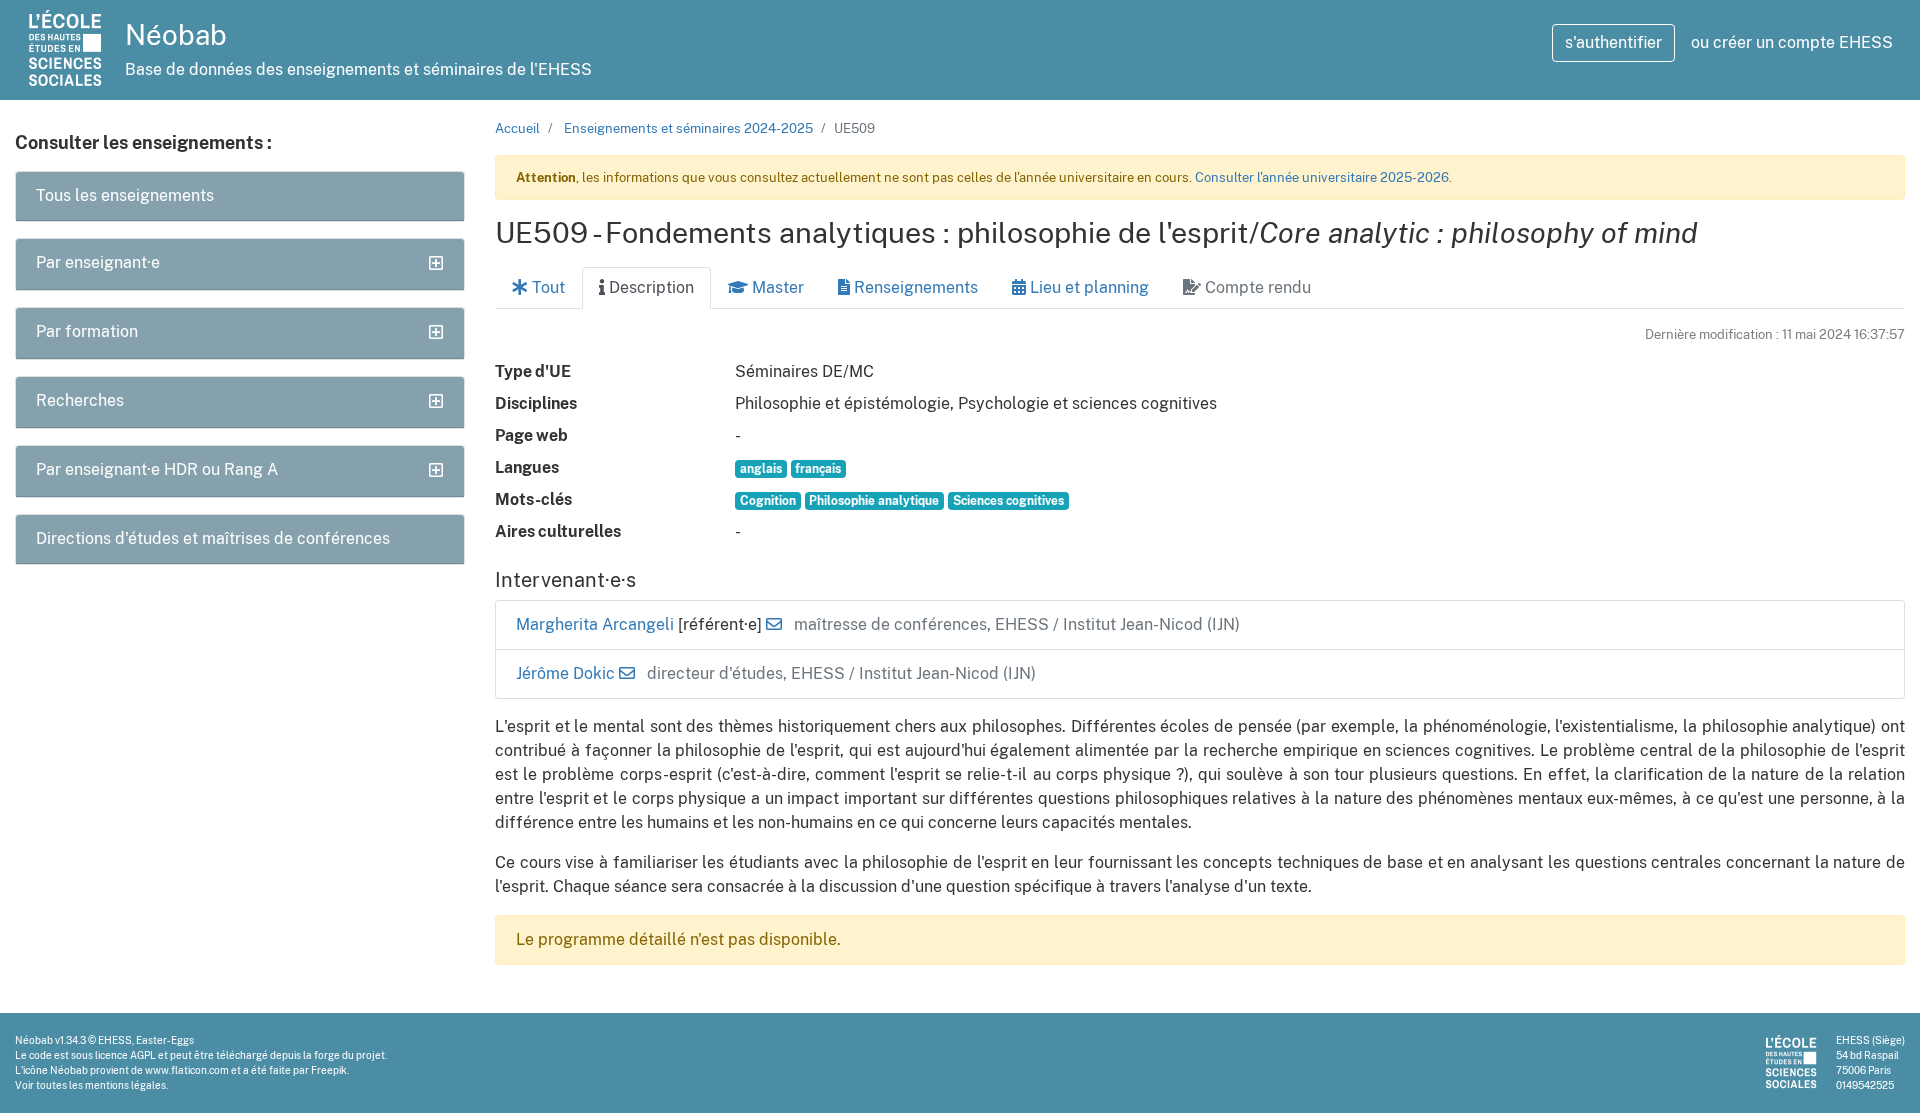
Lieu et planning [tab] (1087, 287)
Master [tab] (776, 287)
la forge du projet (344, 1055)
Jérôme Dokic (567, 673)
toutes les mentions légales (101, 1085)
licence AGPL (125, 1055)
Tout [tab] (546, 287)
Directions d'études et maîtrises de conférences (213, 538)
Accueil (517, 128)
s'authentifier (1613, 42)
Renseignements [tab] (914, 287)
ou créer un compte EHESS (1792, 42)
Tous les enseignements (125, 195)
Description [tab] (649, 287)
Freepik (329, 1070)
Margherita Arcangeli (597, 624)
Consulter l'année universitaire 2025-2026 (1322, 177)
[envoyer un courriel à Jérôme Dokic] (627, 673)
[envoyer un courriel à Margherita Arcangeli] (774, 624)
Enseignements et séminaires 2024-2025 (688, 128)
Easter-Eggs (165, 1040)
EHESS (115, 1040)
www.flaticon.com (187, 1070)
